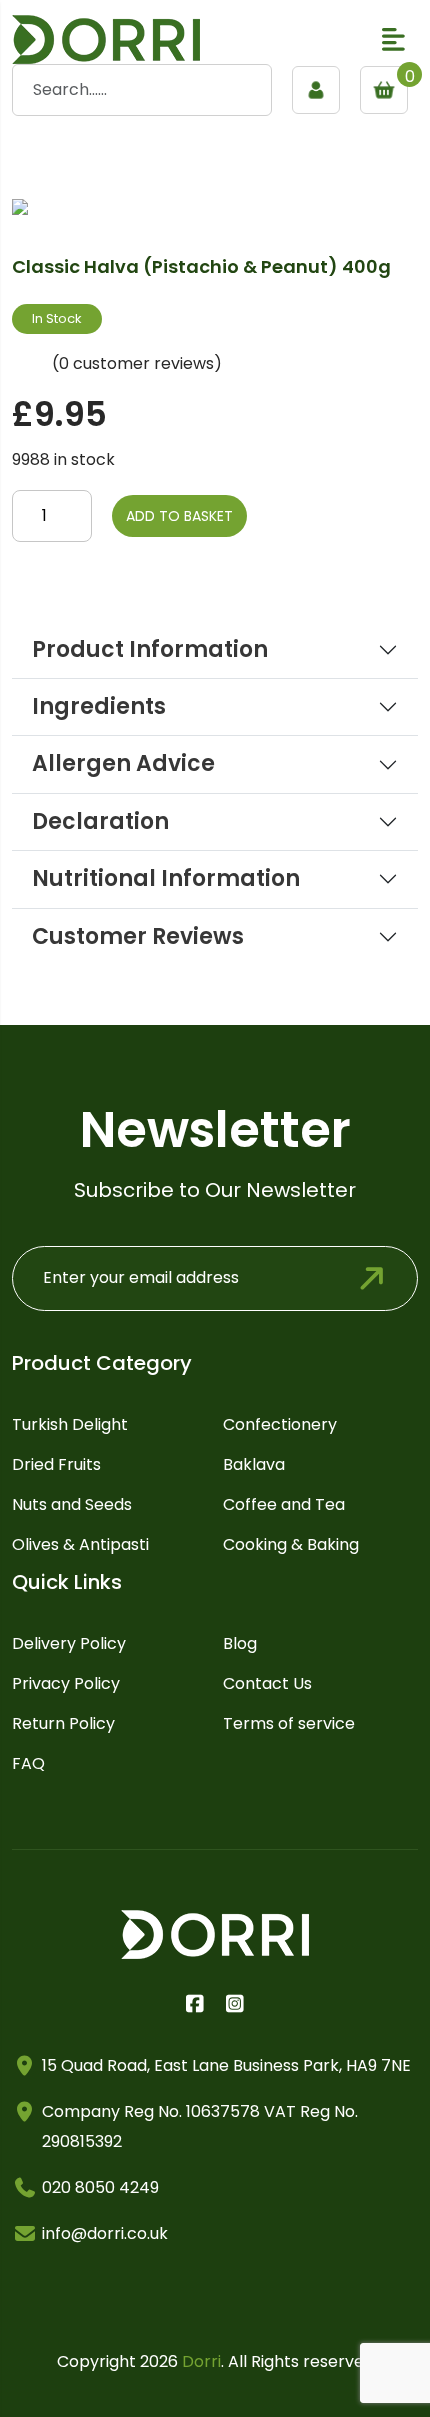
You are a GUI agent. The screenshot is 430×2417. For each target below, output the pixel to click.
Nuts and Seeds (72, 1504)
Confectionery (280, 1424)
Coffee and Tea (284, 1504)
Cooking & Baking (291, 1544)
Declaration (100, 822)
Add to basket (179, 516)
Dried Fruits (56, 1464)
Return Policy (63, 1723)
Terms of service (289, 1723)
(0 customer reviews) (137, 363)
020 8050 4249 (100, 2187)
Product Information (150, 650)
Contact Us (267, 1683)
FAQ (28, 1763)
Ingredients (99, 707)
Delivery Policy (69, 1643)
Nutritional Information (166, 879)
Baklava (254, 1464)
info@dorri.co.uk (105, 2233)
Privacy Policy (66, 1683)
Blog (240, 1643)
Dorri (201, 2361)
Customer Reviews (138, 937)
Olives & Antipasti (80, 1544)
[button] (393, 39)
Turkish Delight (70, 1424)
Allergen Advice (123, 764)
